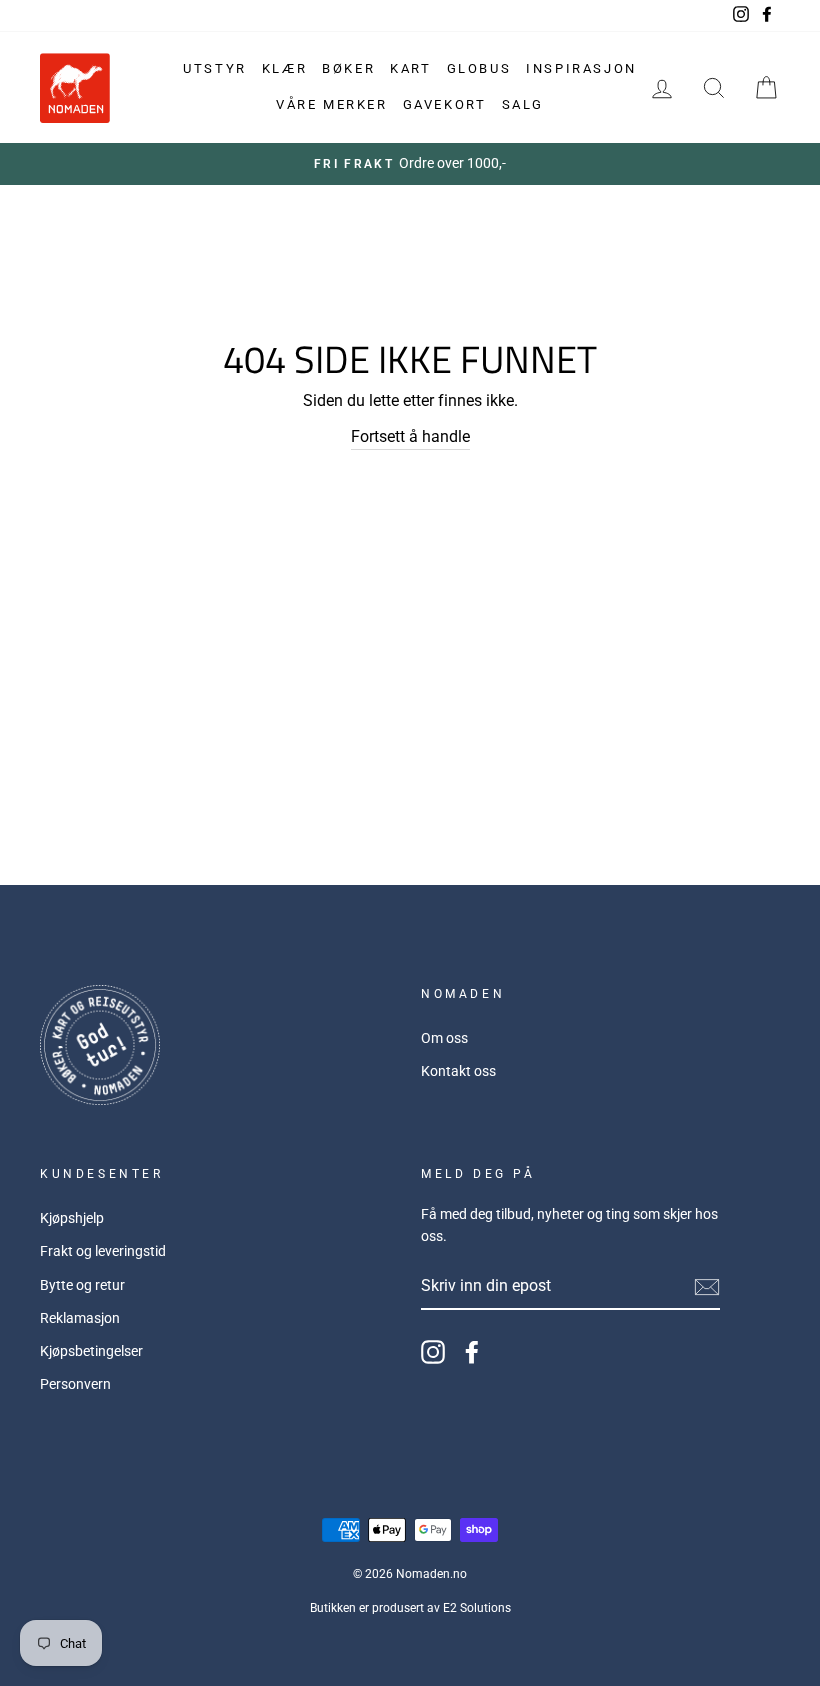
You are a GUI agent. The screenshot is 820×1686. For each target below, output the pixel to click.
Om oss (444, 1038)
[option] (410, 164)
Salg (523, 104)
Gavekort (445, 104)
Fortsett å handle (410, 436)
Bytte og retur (82, 1285)
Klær (284, 68)
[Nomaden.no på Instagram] (433, 1352)
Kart (410, 68)
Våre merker (332, 104)
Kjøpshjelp (72, 1218)
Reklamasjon (80, 1318)
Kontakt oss (458, 1071)
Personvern (75, 1384)
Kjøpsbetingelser (91, 1351)
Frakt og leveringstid (103, 1251)
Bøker (348, 68)
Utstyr (215, 68)
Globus (479, 68)
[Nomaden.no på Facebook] (472, 1352)
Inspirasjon (581, 68)
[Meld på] (707, 1287)
